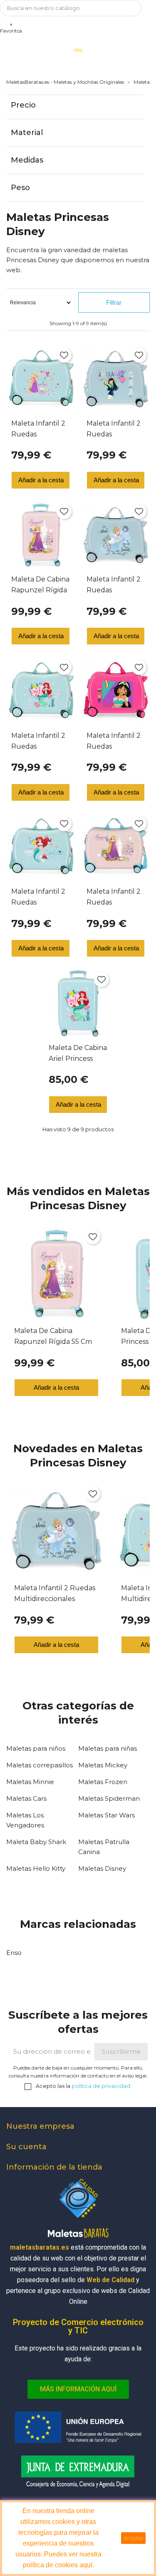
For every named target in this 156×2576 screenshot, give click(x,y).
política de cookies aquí (58, 2565)
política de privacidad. (102, 2086)
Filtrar (114, 302)
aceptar (133, 2538)
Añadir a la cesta (41, 480)
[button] (78, 2389)
